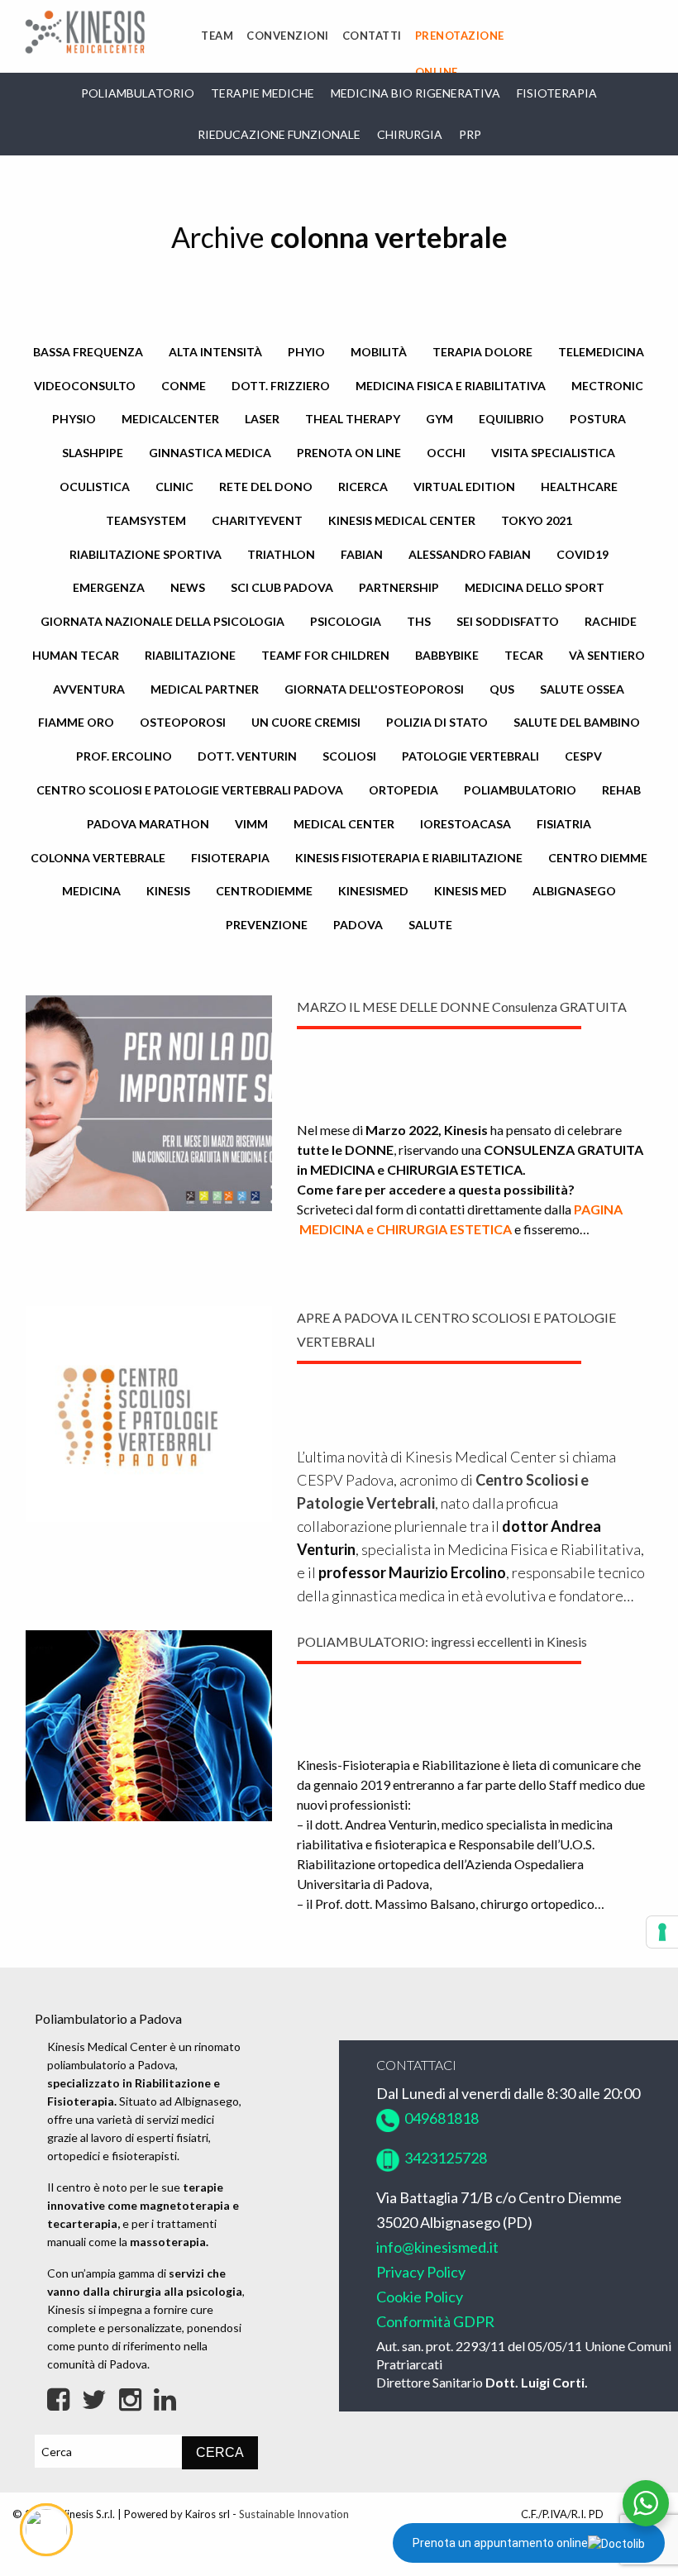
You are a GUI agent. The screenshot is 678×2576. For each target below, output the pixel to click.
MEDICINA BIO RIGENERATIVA (415, 93)
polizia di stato (437, 722)
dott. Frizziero (281, 386)
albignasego (574, 891)
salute (430, 925)
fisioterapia (230, 858)
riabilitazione (190, 655)
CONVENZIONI (288, 36)
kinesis (168, 891)
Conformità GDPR (435, 2321)
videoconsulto (85, 386)
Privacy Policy (421, 2272)
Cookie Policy (420, 2297)
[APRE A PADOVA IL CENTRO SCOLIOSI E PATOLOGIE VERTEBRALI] (149, 1412)
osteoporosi (183, 722)
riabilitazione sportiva (146, 554)
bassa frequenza (88, 352)
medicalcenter (170, 419)
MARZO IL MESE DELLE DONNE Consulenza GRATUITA (462, 1007)
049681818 (439, 2118)
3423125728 (444, 2158)
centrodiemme (264, 891)
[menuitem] (217, 36)
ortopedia (403, 790)
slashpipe (93, 453)
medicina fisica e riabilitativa (451, 386)
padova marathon (148, 824)
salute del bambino (577, 722)
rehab (621, 790)
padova (358, 925)
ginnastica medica (210, 453)
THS (419, 621)
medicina (91, 891)
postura (598, 419)
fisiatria (564, 824)
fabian (362, 554)
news (188, 587)
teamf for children (325, 655)
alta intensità (215, 352)
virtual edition (464, 487)
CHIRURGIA (410, 134)
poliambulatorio (520, 790)
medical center (344, 824)
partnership (399, 587)
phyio (306, 352)
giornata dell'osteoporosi (374, 689)
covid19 (583, 554)
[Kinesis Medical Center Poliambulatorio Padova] (85, 30)
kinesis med (470, 891)
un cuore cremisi (306, 722)
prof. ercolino (124, 756)
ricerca (363, 487)
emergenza (109, 587)
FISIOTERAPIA (557, 93)
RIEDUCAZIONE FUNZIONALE (279, 134)
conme (184, 386)
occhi (446, 453)
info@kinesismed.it (437, 2247)
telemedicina (601, 352)
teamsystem (146, 520)
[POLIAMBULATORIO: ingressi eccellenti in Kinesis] (149, 1724)
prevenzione (267, 925)
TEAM (217, 36)
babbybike (447, 655)
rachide (611, 621)
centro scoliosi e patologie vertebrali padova (190, 790)
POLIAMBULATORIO (138, 93)
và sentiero (607, 655)
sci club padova (282, 587)
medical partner (205, 689)
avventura (89, 689)
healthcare (579, 487)
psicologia (346, 621)
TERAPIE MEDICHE (263, 93)
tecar (524, 655)
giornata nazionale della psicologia (162, 621)
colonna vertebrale (98, 858)
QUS (502, 689)
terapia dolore (482, 352)
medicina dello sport (535, 587)
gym (439, 419)
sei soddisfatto (508, 621)
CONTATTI (372, 36)
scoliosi (349, 756)
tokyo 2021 (537, 520)
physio (74, 419)
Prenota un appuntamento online (500, 2543)
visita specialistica (553, 453)
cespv (583, 756)
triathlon (281, 554)
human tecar (76, 655)
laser (262, 419)
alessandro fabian (470, 554)
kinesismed (373, 891)
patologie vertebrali (470, 756)
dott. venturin (247, 756)
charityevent (257, 520)
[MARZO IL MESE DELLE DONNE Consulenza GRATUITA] (149, 1102)
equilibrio (511, 419)
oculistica (95, 487)
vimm (251, 824)
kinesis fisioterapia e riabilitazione (409, 858)
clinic (174, 487)
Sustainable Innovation (294, 2514)
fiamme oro (76, 722)
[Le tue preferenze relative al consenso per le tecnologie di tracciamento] (662, 1932)
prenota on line (349, 453)
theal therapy (353, 419)
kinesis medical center (402, 520)
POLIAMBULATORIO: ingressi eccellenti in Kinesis (442, 1641)
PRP (470, 134)
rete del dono (266, 487)
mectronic (607, 386)
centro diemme (598, 858)
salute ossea (582, 689)
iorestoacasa (466, 824)
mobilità (379, 352)
